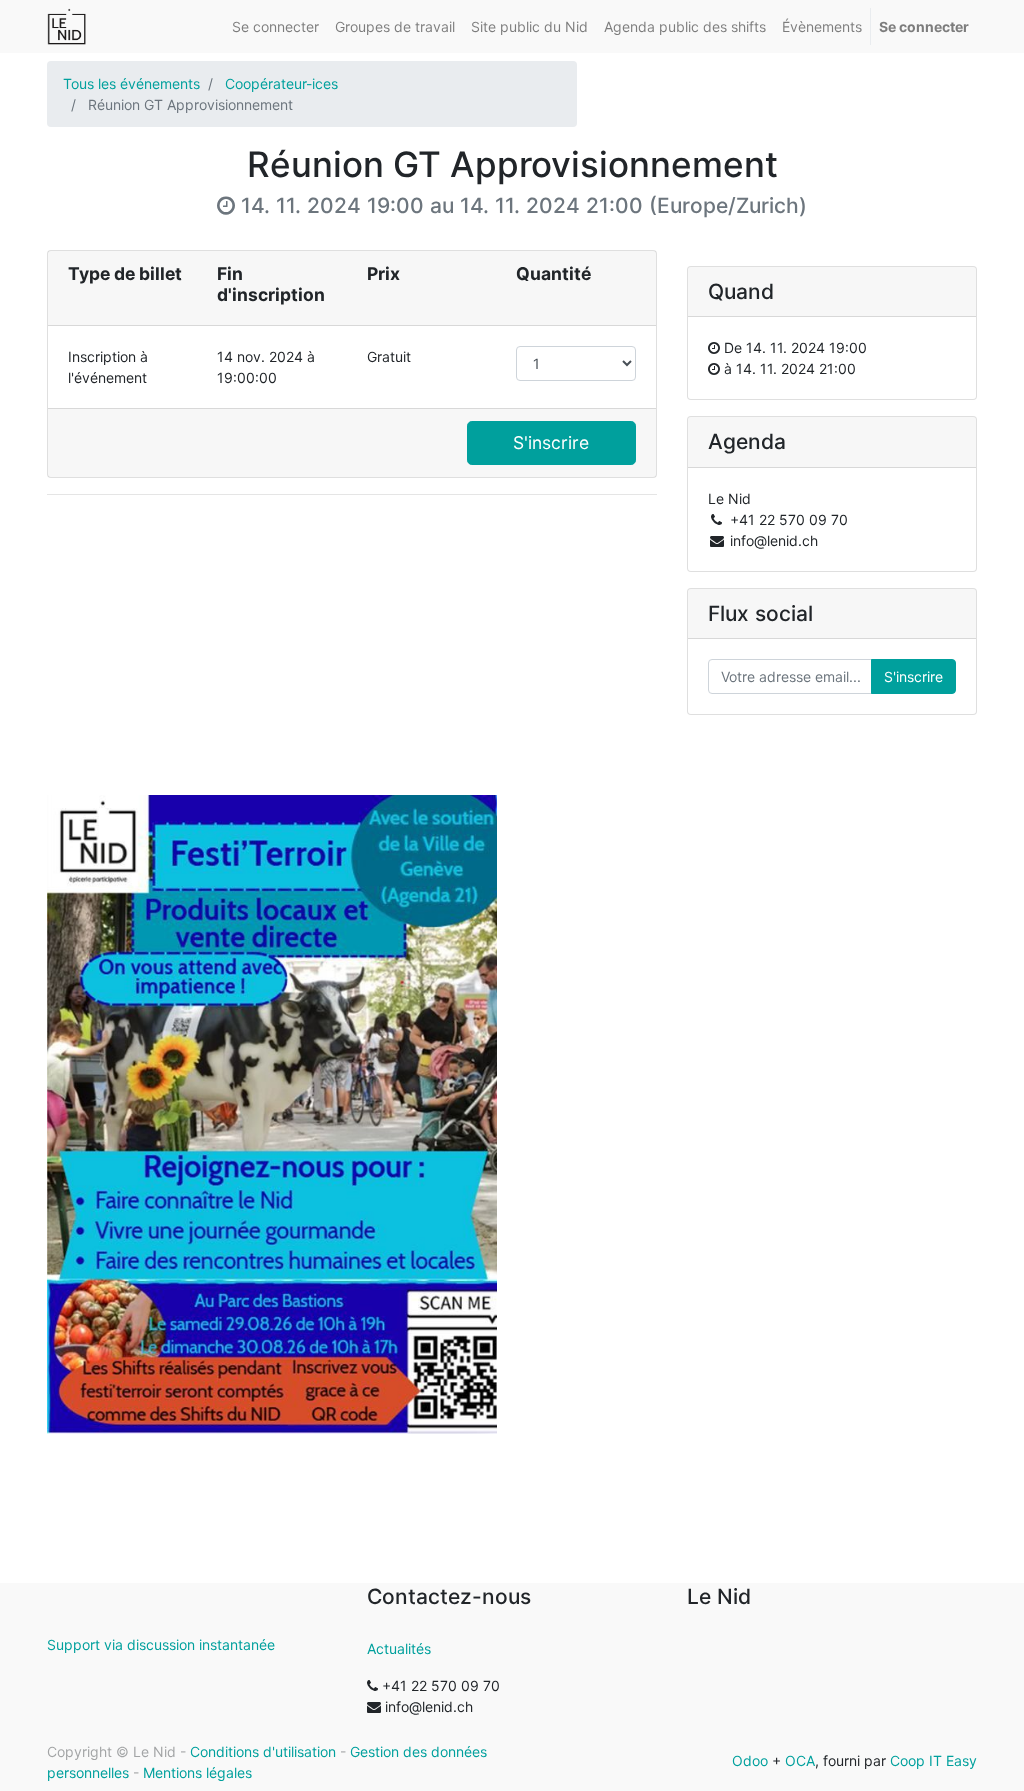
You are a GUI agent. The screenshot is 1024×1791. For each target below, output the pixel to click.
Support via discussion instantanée (161, 1644)
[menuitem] (275, 26)
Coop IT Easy (933, 1760)
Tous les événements (131, 83)
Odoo (750, 1760)
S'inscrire (551, 442)
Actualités (399, 1648)
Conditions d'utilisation (263, 1751)
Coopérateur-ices (281, 83)
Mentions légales (197, 1772)
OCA (800, 1760)
